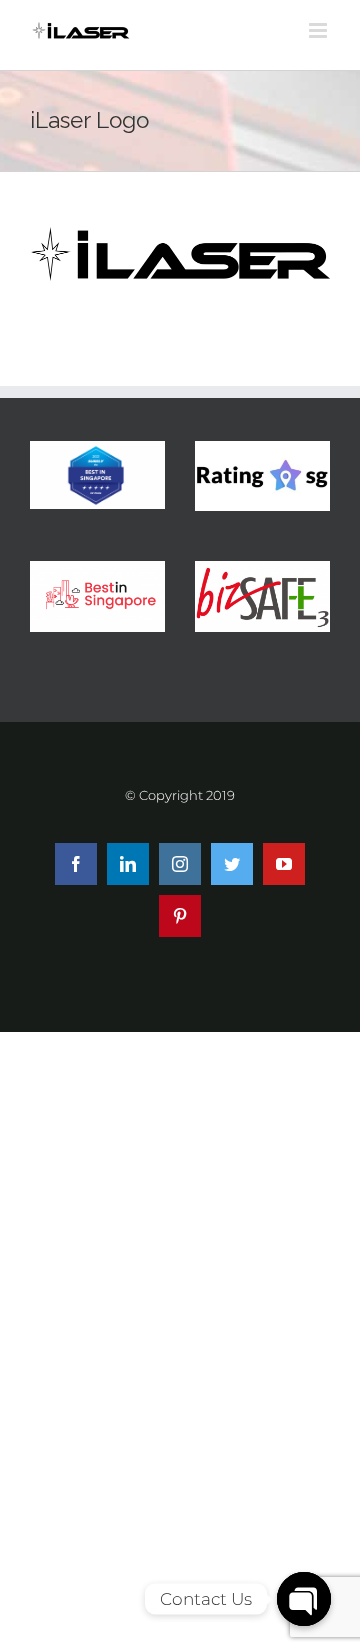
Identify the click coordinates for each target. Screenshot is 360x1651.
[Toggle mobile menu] (319, 30)
